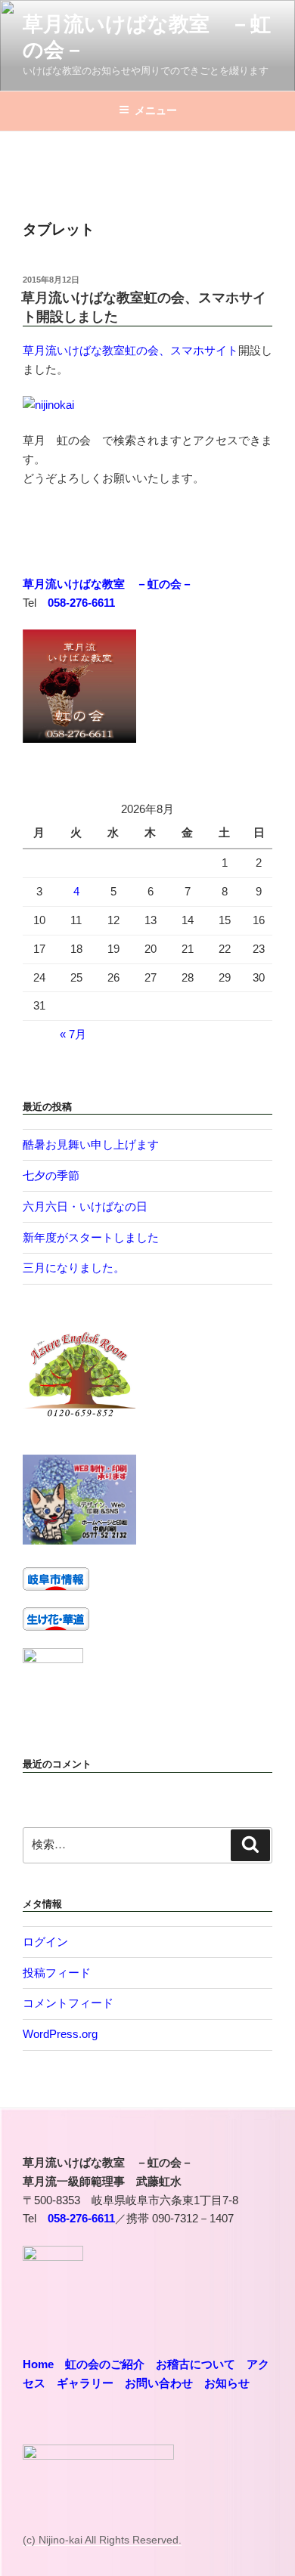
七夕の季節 (51, 1175)
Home (38, 2364)
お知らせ (227, 2383)
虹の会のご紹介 (105, 2364)
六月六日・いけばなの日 (85, 1206)
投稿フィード (57, 1973)
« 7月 (73, 1034)
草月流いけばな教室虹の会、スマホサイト (130, 350)
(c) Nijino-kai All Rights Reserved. (102, 2540)
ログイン (45, 1942)
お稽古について (196, 2364)
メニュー (156, 110)
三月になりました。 (74, 1268)
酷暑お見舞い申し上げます (91, 1144)
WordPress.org (60, 2034)
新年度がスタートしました (91, 1237)
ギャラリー (85, 2383)
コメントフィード (68, 2003)
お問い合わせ (159, 2383)
